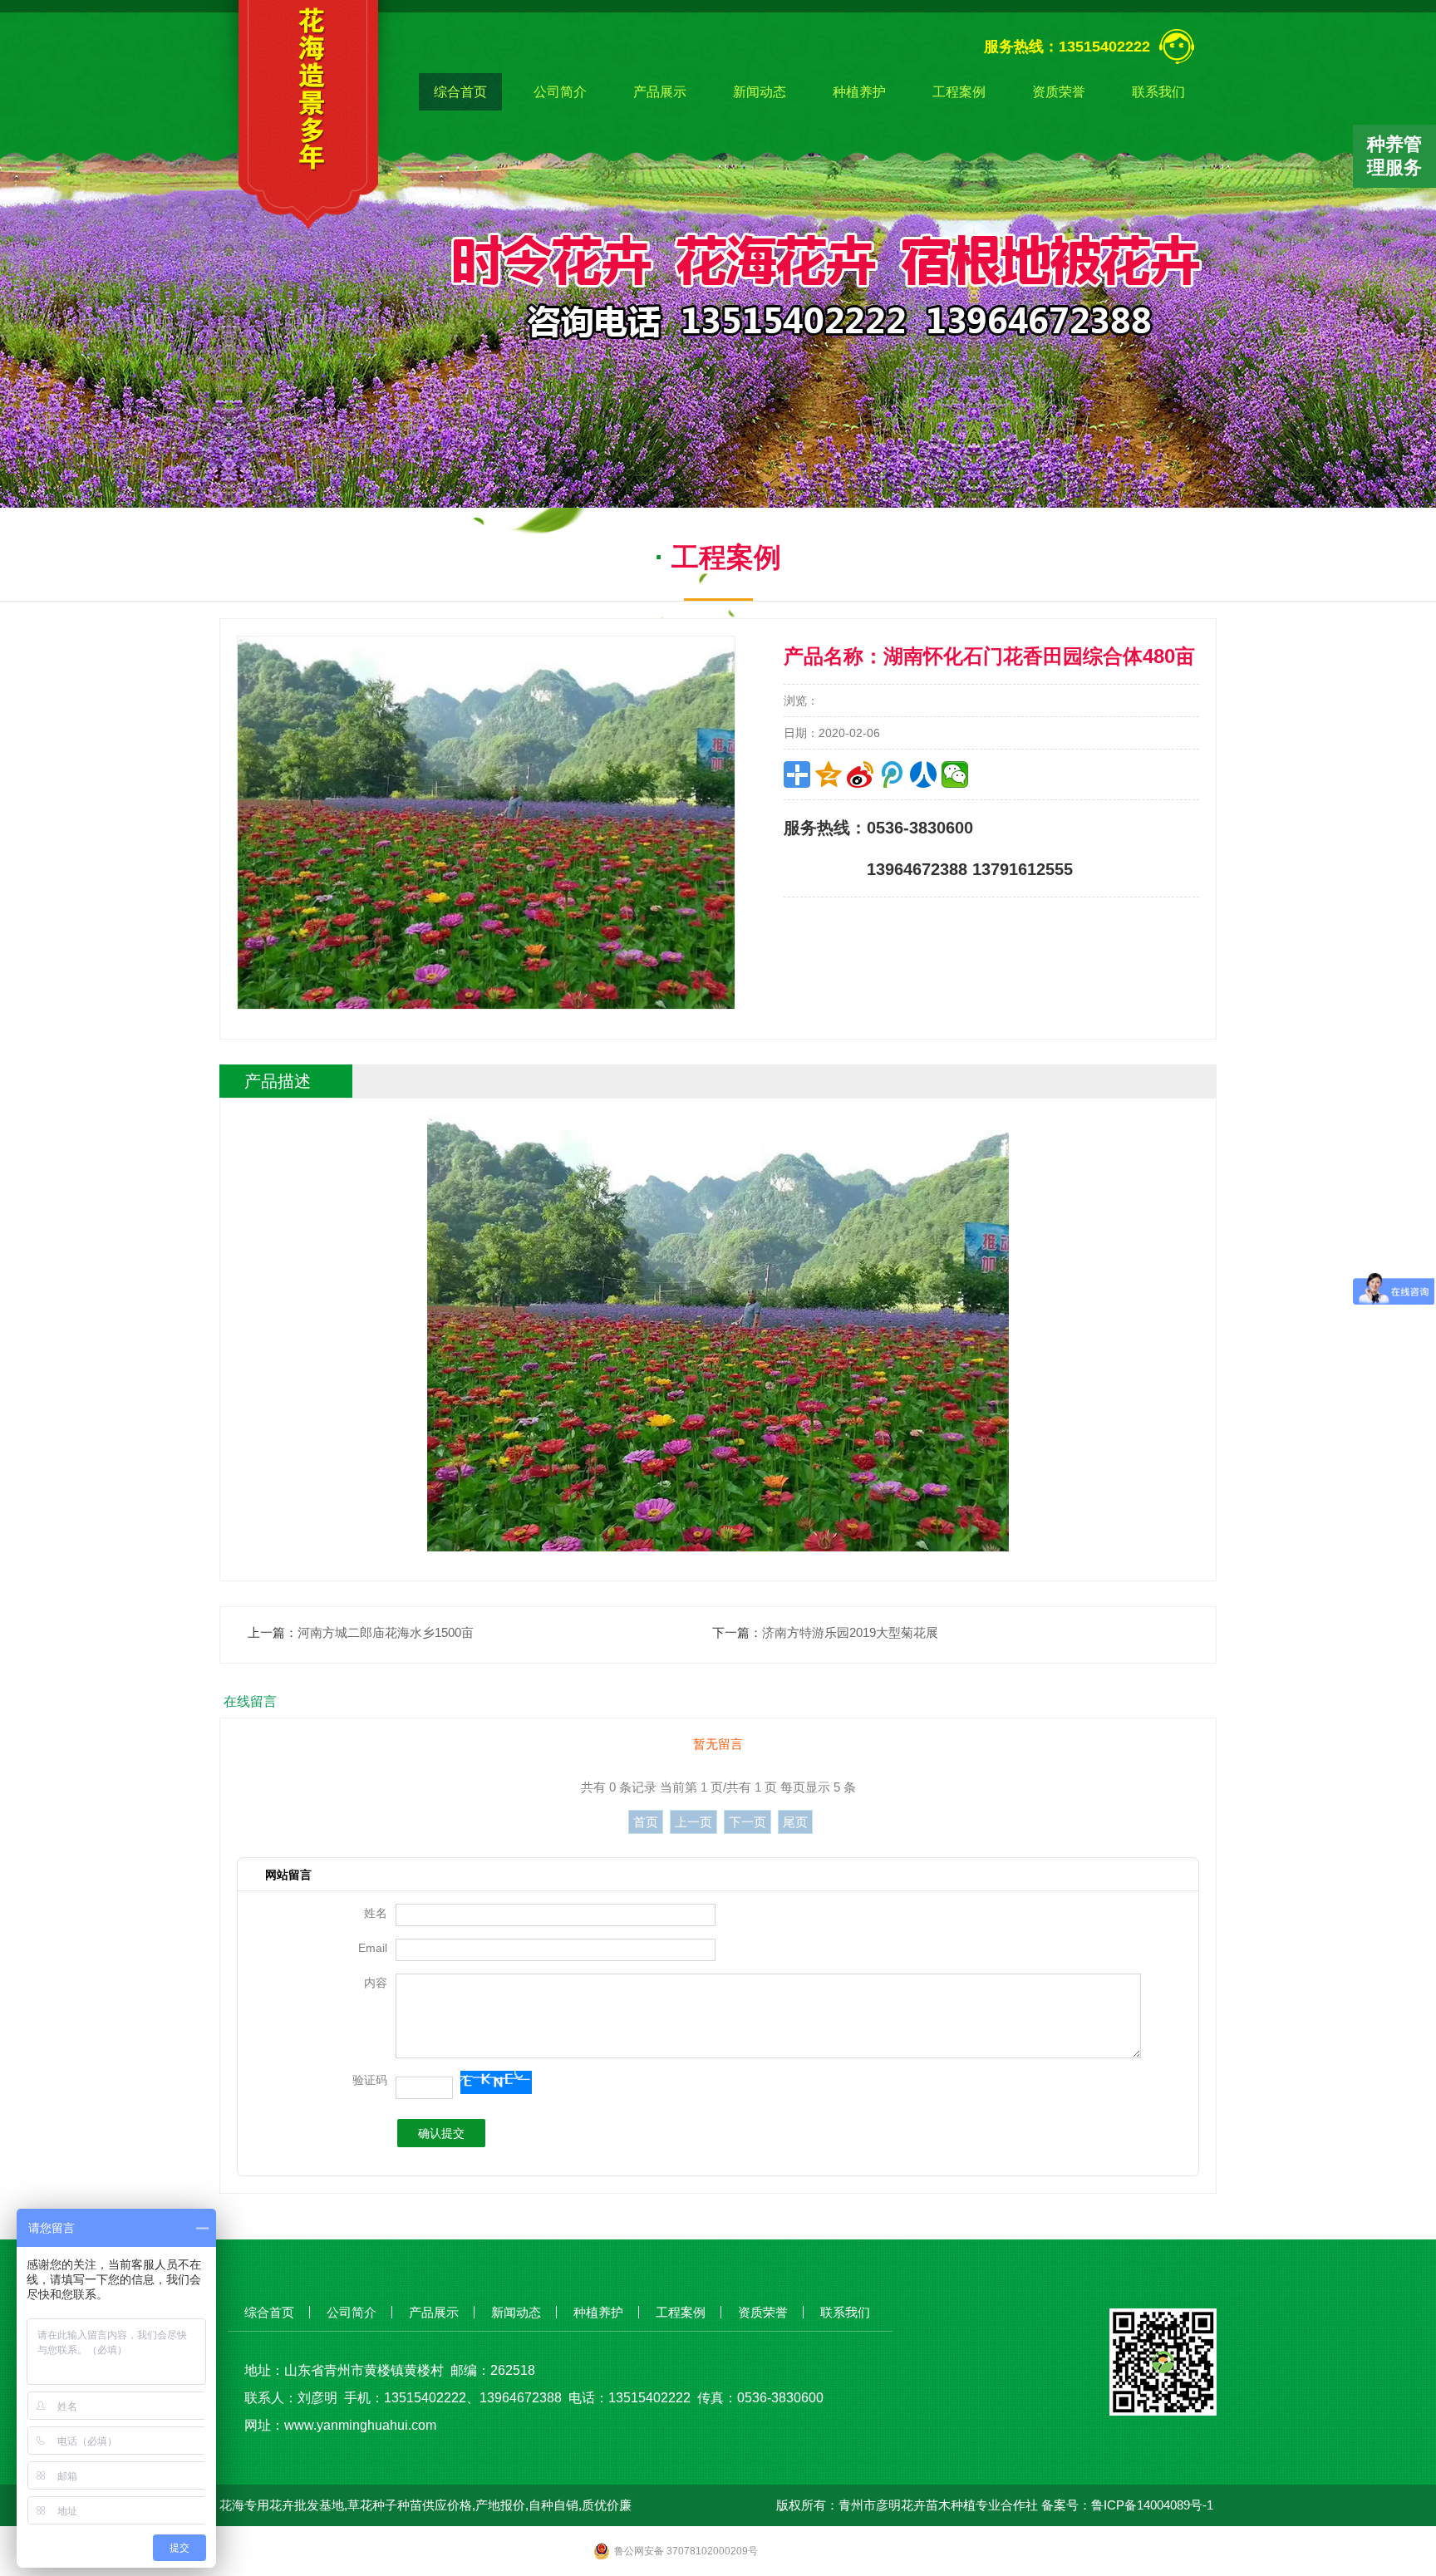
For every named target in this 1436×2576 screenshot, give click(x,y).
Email (373, 1948)
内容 (376, 1983)
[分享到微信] (955, 774)
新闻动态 (760, 92)
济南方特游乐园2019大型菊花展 (850, 1632)
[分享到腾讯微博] (892, 774)
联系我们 (1158, 92)
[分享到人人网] (923, 774)
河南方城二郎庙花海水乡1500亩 (386, 1632)
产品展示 (660, 92)
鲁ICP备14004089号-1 (1152, 2505)
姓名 (376, 1913)
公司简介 (560, 92)
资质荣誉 (1059, 92)
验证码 (370, 2080)
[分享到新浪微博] (860, 774)
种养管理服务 (1394, 156)
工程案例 (959, 92)
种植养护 (859, 92)
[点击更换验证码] (496, 2082)
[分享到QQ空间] (829, 774)
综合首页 (460, 92)
